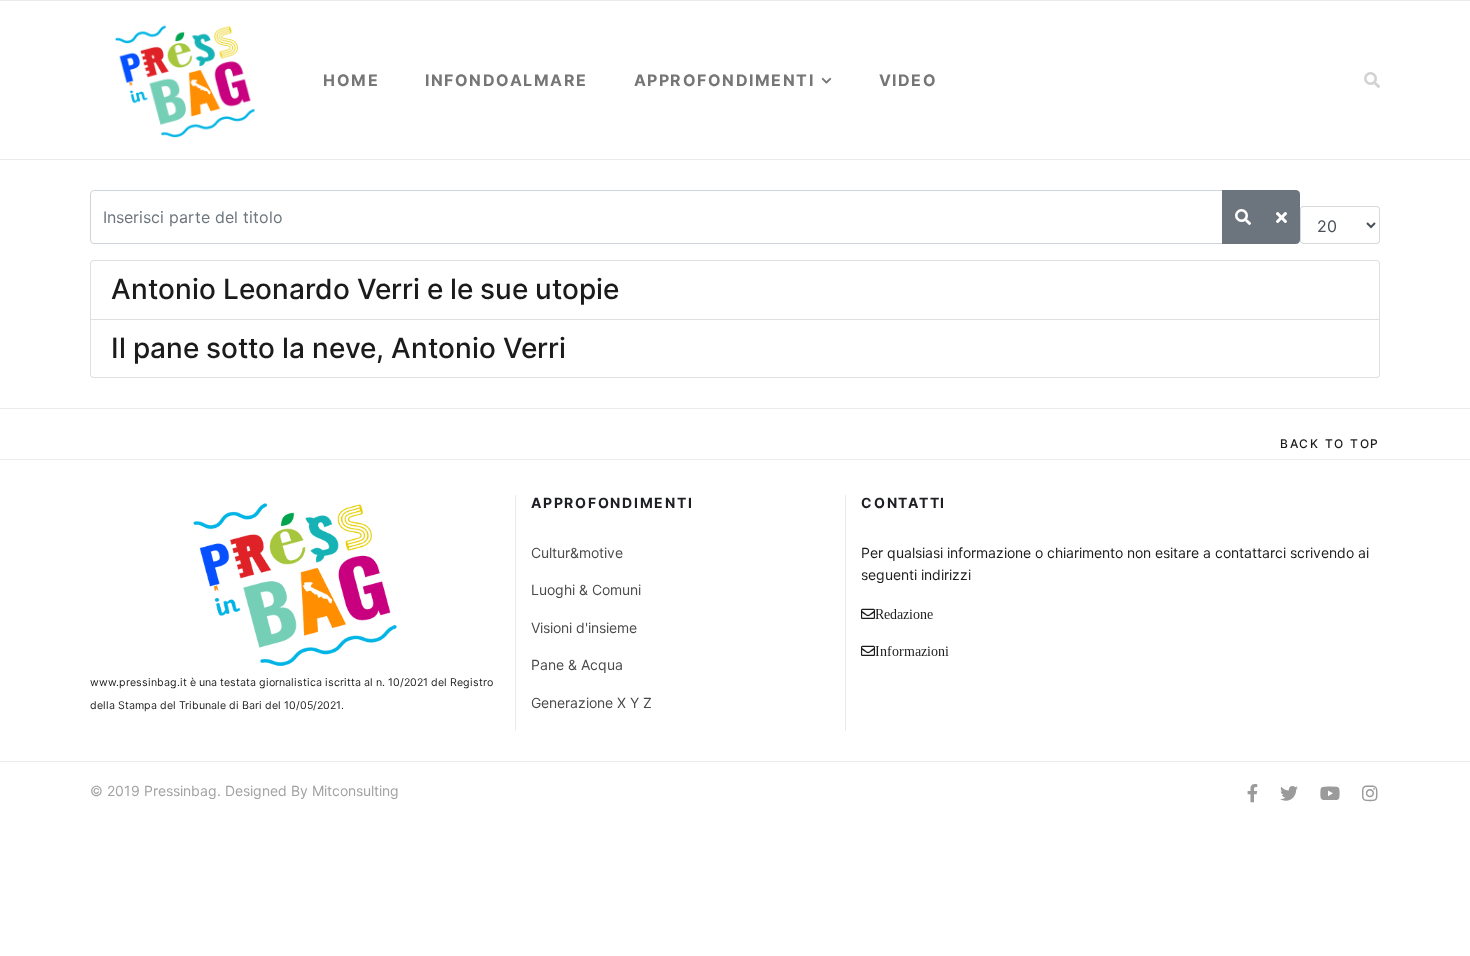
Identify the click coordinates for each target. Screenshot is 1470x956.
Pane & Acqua (577, 664)
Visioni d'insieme (584, 627)
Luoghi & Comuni (586, 589)
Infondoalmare (506, 80)
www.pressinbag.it (138, 682)
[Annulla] (1281, 217)
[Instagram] (1370, 793)
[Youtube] (1330, 793)
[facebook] (1252, 793)
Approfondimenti (724, 80)
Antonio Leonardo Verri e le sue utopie (365, 289)
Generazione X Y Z (591, 702)
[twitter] (1289, 793)
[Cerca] (1243, 217)
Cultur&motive (577, 552)
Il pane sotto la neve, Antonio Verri (338, 348)
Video (908, 80)
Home (351, 80)
